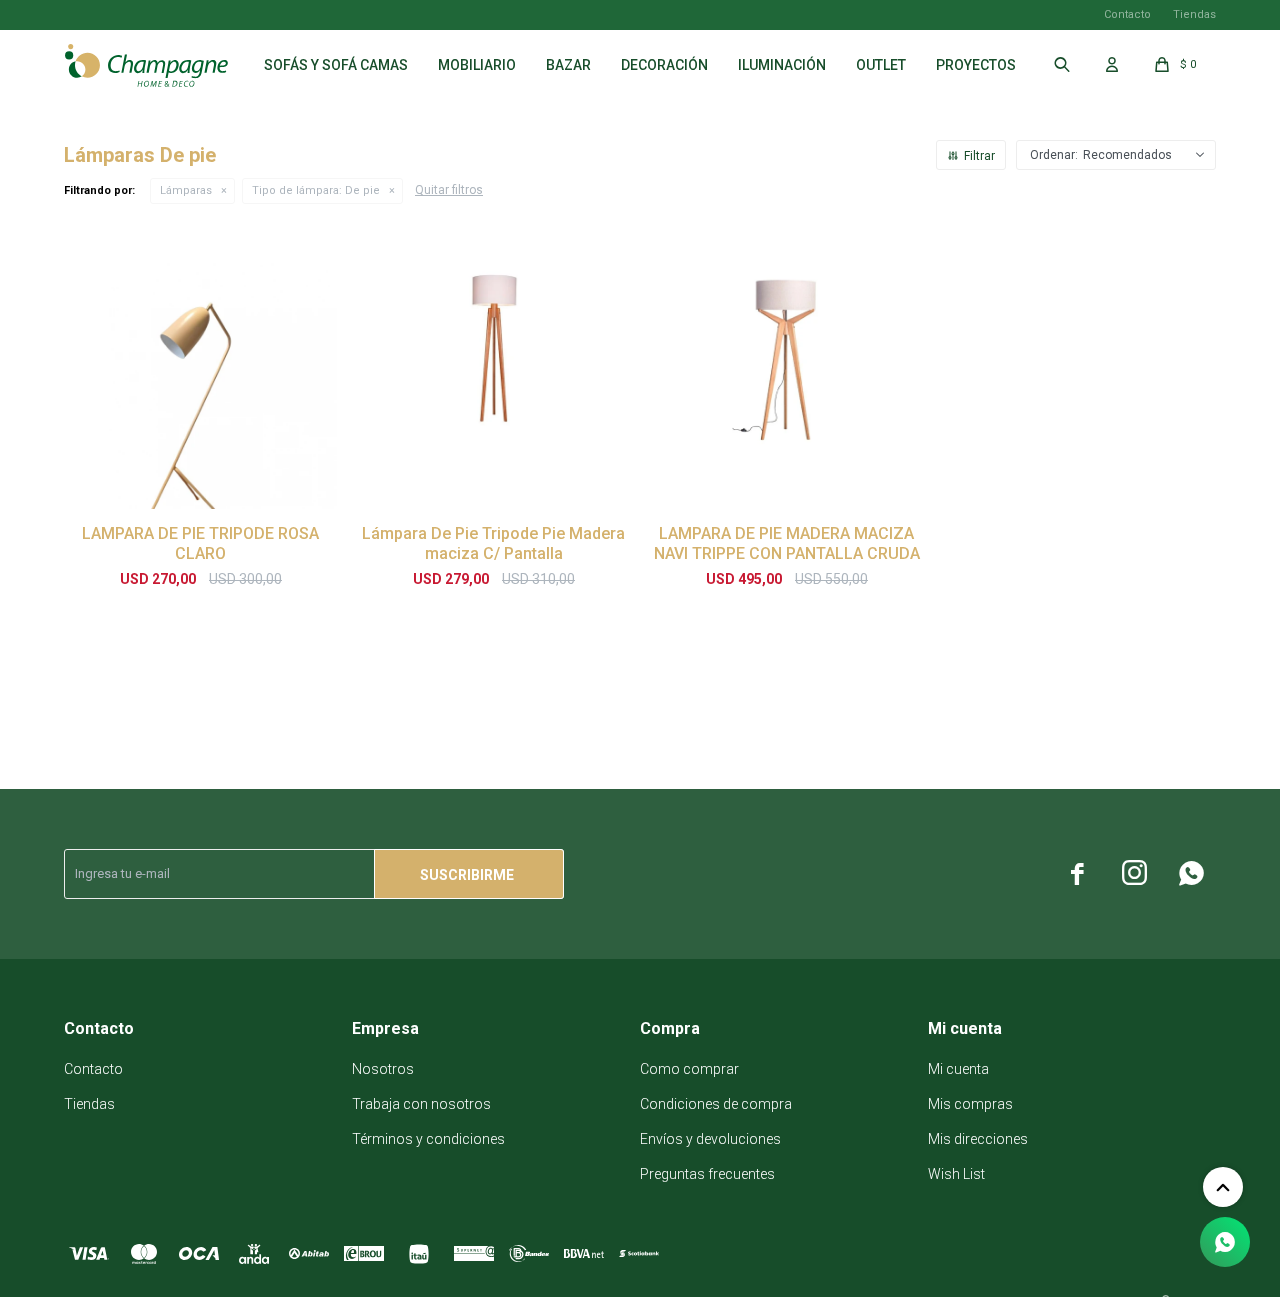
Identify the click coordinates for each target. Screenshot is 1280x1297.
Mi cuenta (958, 1069)
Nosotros (383, 1069)
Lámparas (186, 190)
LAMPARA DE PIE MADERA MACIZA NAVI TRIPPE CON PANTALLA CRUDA (787, 543)
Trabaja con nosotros (421, 1104)
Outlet (881, 65)
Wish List (956, 1174)
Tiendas (1194, 14)
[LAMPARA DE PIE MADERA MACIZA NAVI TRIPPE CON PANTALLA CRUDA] (786, 372)
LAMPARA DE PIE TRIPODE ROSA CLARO (200, 543)
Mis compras (970, 1104)
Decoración (664, 65)
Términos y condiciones (428, 1139)
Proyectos (976, 65)
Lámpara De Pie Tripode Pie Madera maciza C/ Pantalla (493, 543)
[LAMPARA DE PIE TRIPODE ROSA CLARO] (200, 372)
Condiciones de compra (716, 1104)
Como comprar (689, 1069)
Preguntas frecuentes (707, 1174)
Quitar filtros (449, 190)
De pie (316, 190)
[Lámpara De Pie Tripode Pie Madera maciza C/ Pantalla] (493, 372)
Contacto (1127, 14)
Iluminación (782, 65)
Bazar (568, 65)
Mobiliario (477, 65)
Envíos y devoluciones (710, 1139)
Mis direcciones (978, 1139)
